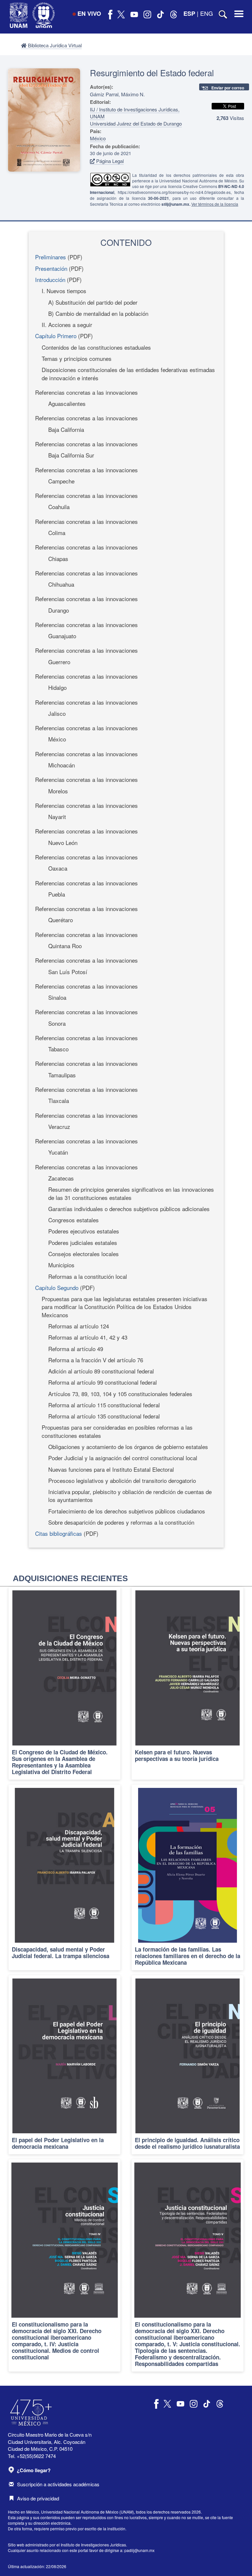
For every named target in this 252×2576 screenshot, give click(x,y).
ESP (189, 13)
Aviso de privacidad (38, 2498)
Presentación (51, 268)
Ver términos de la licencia (215, 204)
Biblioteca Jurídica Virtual (54, 45)
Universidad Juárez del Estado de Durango (136, 123)
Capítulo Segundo (57, 1288)
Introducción (50, 280)
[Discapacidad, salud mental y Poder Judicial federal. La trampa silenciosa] (64, 1877)
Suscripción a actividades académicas (58, 2484)
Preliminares (51, 257)
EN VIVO (89, 13)
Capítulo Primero (56, 336)
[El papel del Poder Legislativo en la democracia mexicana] (64, 2065)
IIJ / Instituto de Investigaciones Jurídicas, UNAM (135, 113)
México (98, 138)
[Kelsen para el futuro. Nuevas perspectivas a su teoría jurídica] (188, 1683)
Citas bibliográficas (59, 1533)
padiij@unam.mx (139, 2550)
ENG (207, 13)
